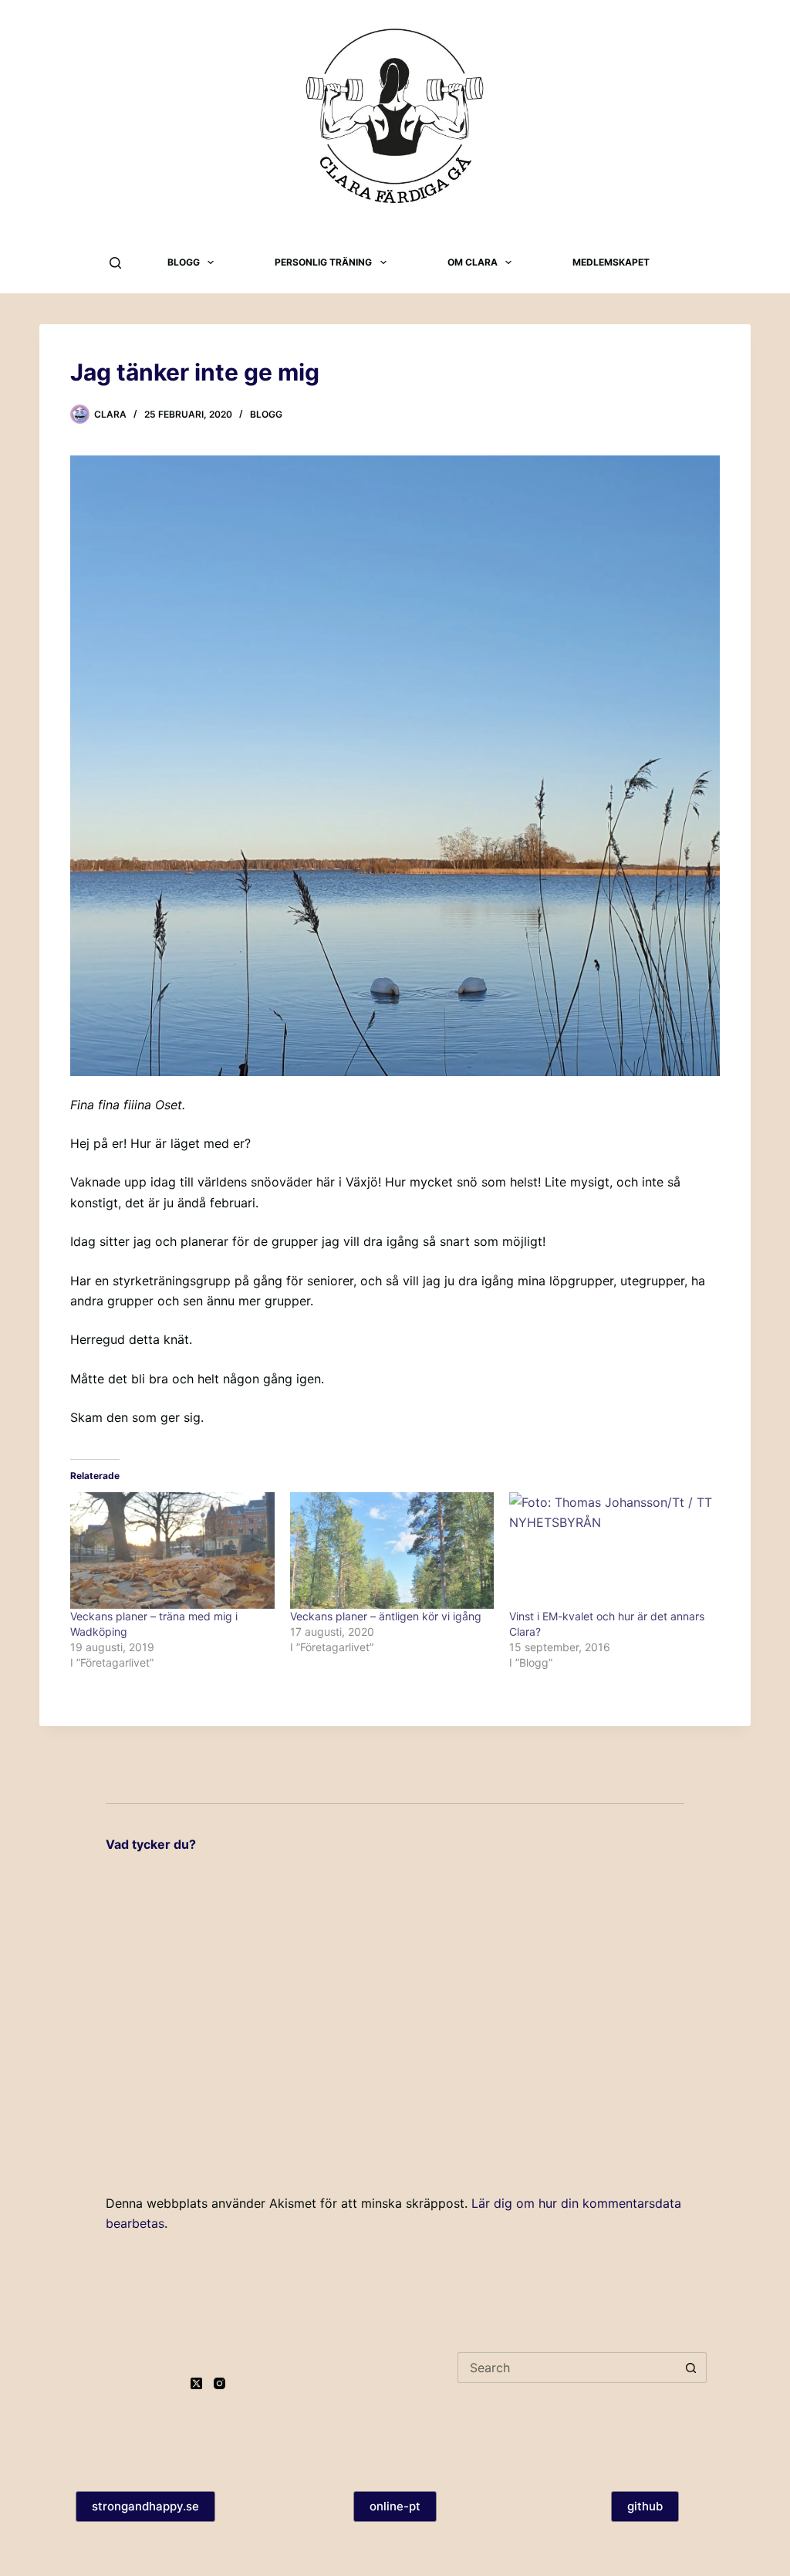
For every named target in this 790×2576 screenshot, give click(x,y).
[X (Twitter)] (196, 2383)
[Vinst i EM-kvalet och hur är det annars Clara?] (611, 1550)
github (645, 2506)
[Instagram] (219, 2383)
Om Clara (473, 262)
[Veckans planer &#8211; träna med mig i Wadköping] (172, 1550)
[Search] (115, 263)
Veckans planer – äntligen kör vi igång (386, 1616)
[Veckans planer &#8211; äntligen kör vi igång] (392, 1550)
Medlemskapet (611, 262)
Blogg (184, 262)
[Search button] (691, 2368)
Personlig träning (323, 262)
